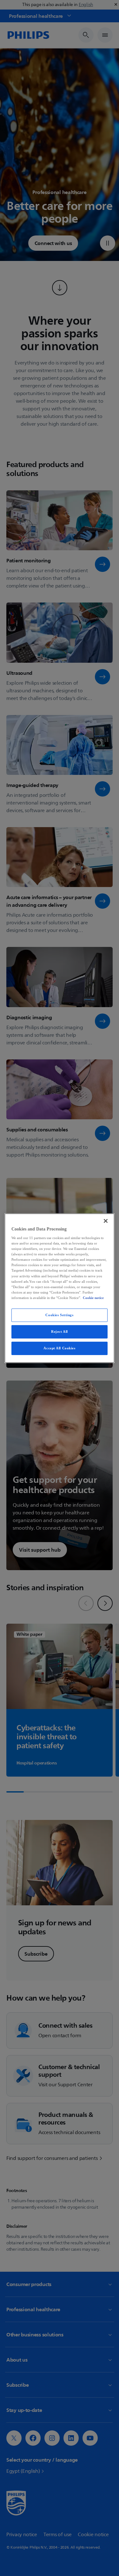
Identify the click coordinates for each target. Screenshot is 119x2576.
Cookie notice (93, 1298)
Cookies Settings (59, 1315)
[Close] (106, 1221)
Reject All (60, 1331)
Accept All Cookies (59, 1348)
